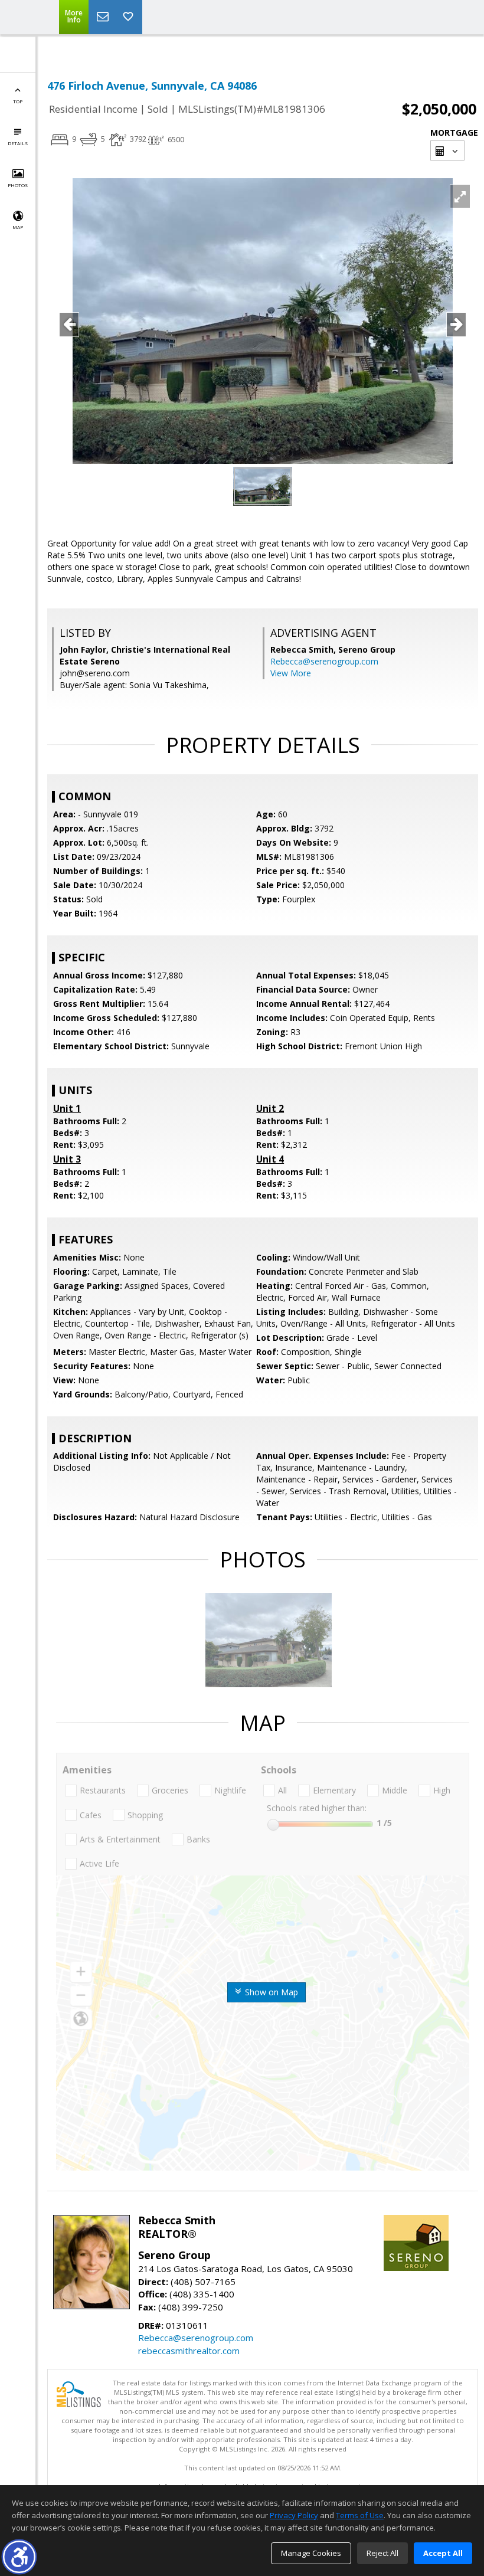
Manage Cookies (311, 2553)
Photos (18, 185)
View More (291, 673)
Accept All (443, 2553)
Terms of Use (360, 2515)
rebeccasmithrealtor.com (189, 2351)
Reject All (382, 2553)
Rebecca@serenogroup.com (324, 661)
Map (18, 227)
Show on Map (270, 1992)
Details (18, 143)
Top (18, 101)
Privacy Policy (294, 2515)
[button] (19, 2557)
